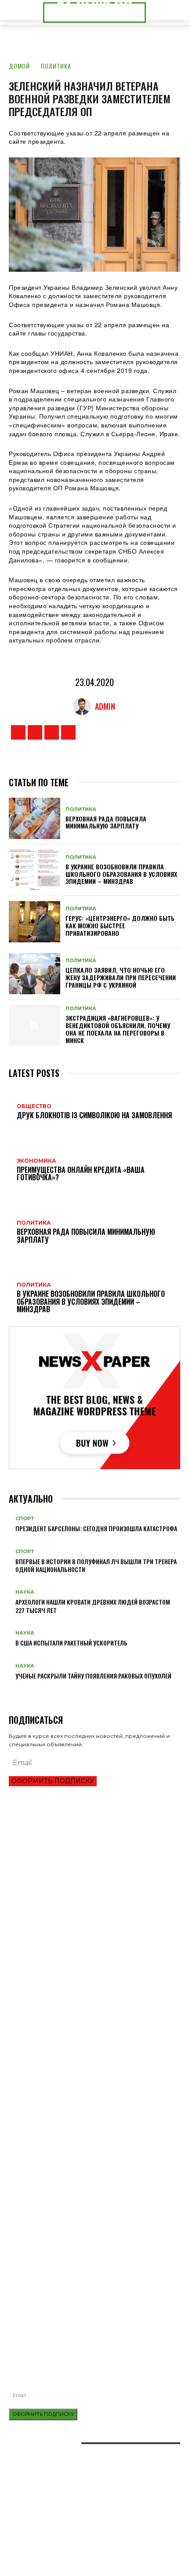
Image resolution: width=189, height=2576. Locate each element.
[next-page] (16, 1690)
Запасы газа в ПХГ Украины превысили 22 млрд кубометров (93, 1917)
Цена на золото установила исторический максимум (84, 1903)
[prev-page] (11, 1690)
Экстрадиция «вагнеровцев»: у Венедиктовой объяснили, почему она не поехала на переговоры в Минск (118, 1029)
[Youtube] (68, 732)
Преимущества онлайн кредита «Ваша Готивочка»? (81, 1873)
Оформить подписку (53, 1781)
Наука (25, 1592)
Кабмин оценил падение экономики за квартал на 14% (86, 1932)
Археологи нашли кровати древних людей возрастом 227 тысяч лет (93, 1606)
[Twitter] (52, 732)
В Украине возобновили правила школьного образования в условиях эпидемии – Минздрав (121, 874)
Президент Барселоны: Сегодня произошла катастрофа (96, 1528)
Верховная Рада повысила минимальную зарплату (106, 822)
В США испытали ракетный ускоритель (71, 1643)
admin (105, 706)
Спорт (25, 1519)
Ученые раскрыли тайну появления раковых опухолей (93, 1676)
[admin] (84, 706)
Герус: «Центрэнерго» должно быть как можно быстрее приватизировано (120, 925)
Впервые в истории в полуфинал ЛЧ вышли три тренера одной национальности (96, 1565)
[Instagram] (35, 732)
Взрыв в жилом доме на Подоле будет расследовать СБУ (91, 2315)
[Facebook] (18, 732)
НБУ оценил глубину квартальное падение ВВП (75, 1888)
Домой (19, 66)
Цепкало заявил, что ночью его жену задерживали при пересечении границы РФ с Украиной (121, 977)
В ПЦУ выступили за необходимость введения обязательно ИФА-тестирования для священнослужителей (94, 2298)
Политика (56, 66)
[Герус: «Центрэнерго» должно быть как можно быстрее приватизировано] (35, 922)
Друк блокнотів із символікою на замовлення (74, 2243)
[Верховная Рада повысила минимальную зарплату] (35, 818)
